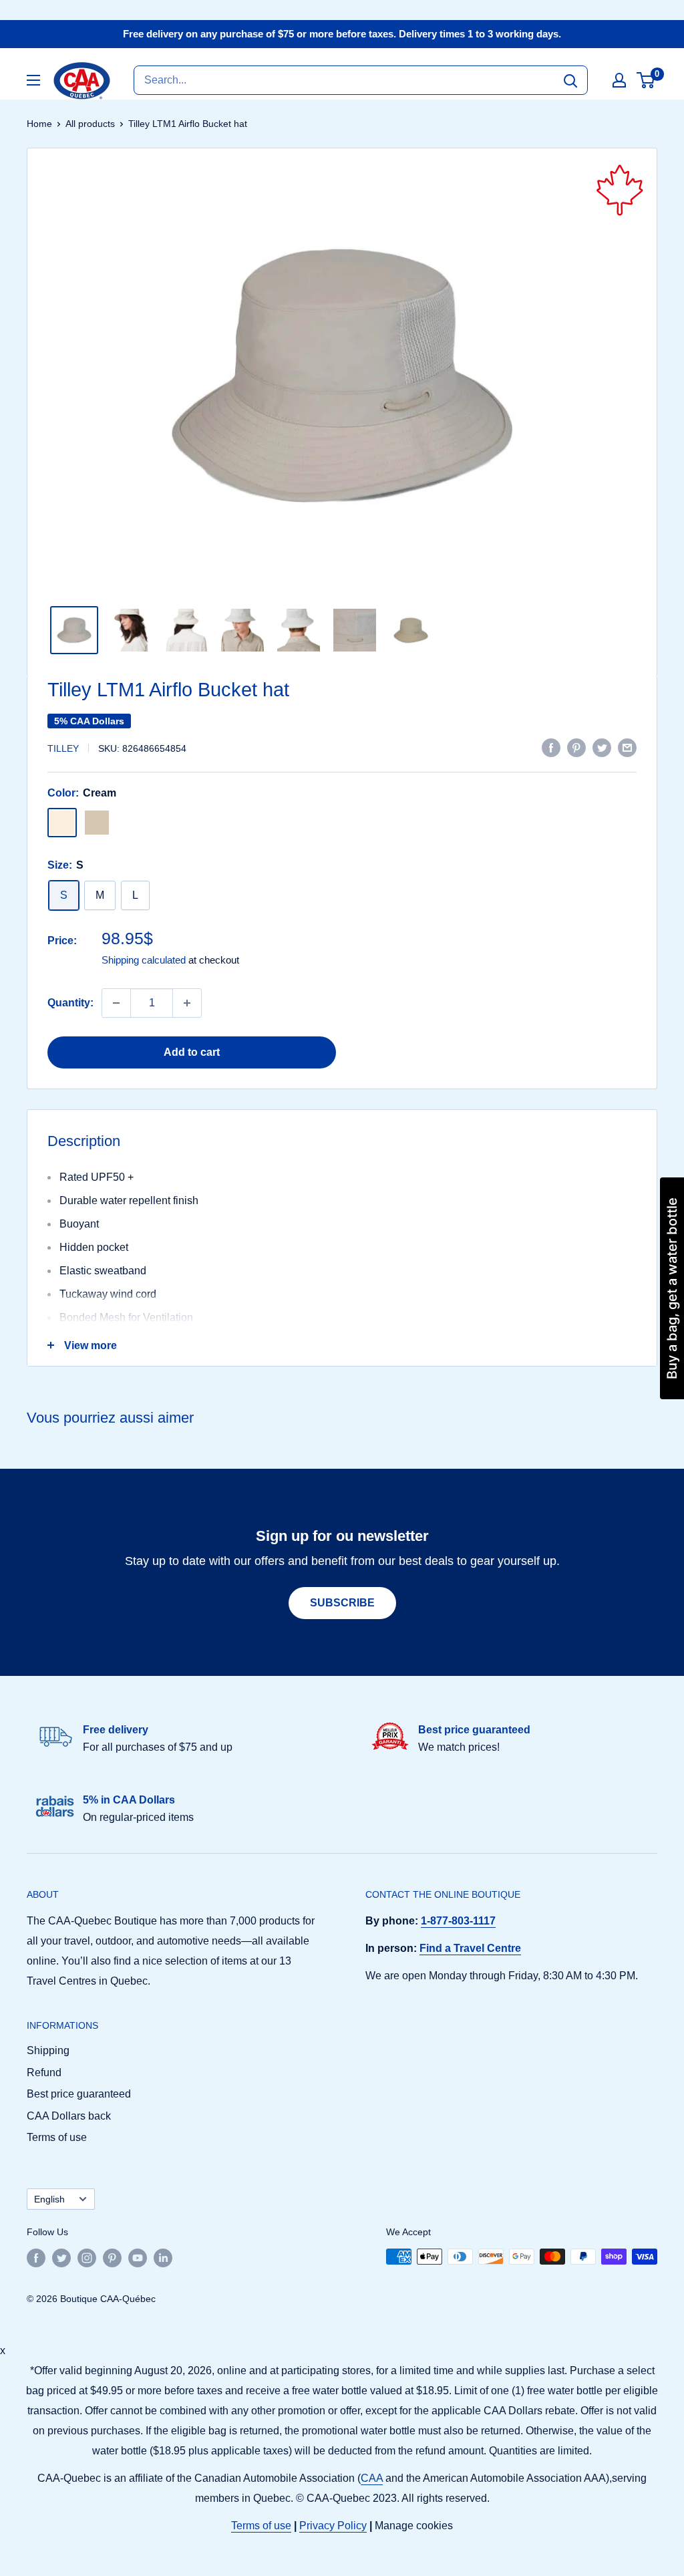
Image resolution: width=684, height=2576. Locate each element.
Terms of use (57, 2137)
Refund (44, 2072)
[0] (646, 80)
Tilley (63, 748)
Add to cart (192, 1052)
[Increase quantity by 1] (187, 1003)
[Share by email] (627, 747)
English (49, 2199)
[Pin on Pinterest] (576, 747)
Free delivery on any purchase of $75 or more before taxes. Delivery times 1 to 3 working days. (342, 34)
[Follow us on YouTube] (138, 2258)
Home (39, 124)
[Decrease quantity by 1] (116, 1003)
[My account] (619, 80)
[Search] (570, 80)
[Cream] (62, 823)
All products (90, 124)
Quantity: (70, 1003)
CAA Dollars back (69, 2116)
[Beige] (97, 823)
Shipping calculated (144, 960)
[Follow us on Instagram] (87, 2258)
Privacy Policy (333, 2526)
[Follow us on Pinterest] (112, 2258)
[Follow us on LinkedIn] (163, 2258)
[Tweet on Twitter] (602, 747)
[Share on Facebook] (551, 747)
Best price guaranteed (79, 2094)
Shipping (48, 2050)
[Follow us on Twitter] (61, 2258)
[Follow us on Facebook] (36, 2258)
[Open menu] (33, 80)
